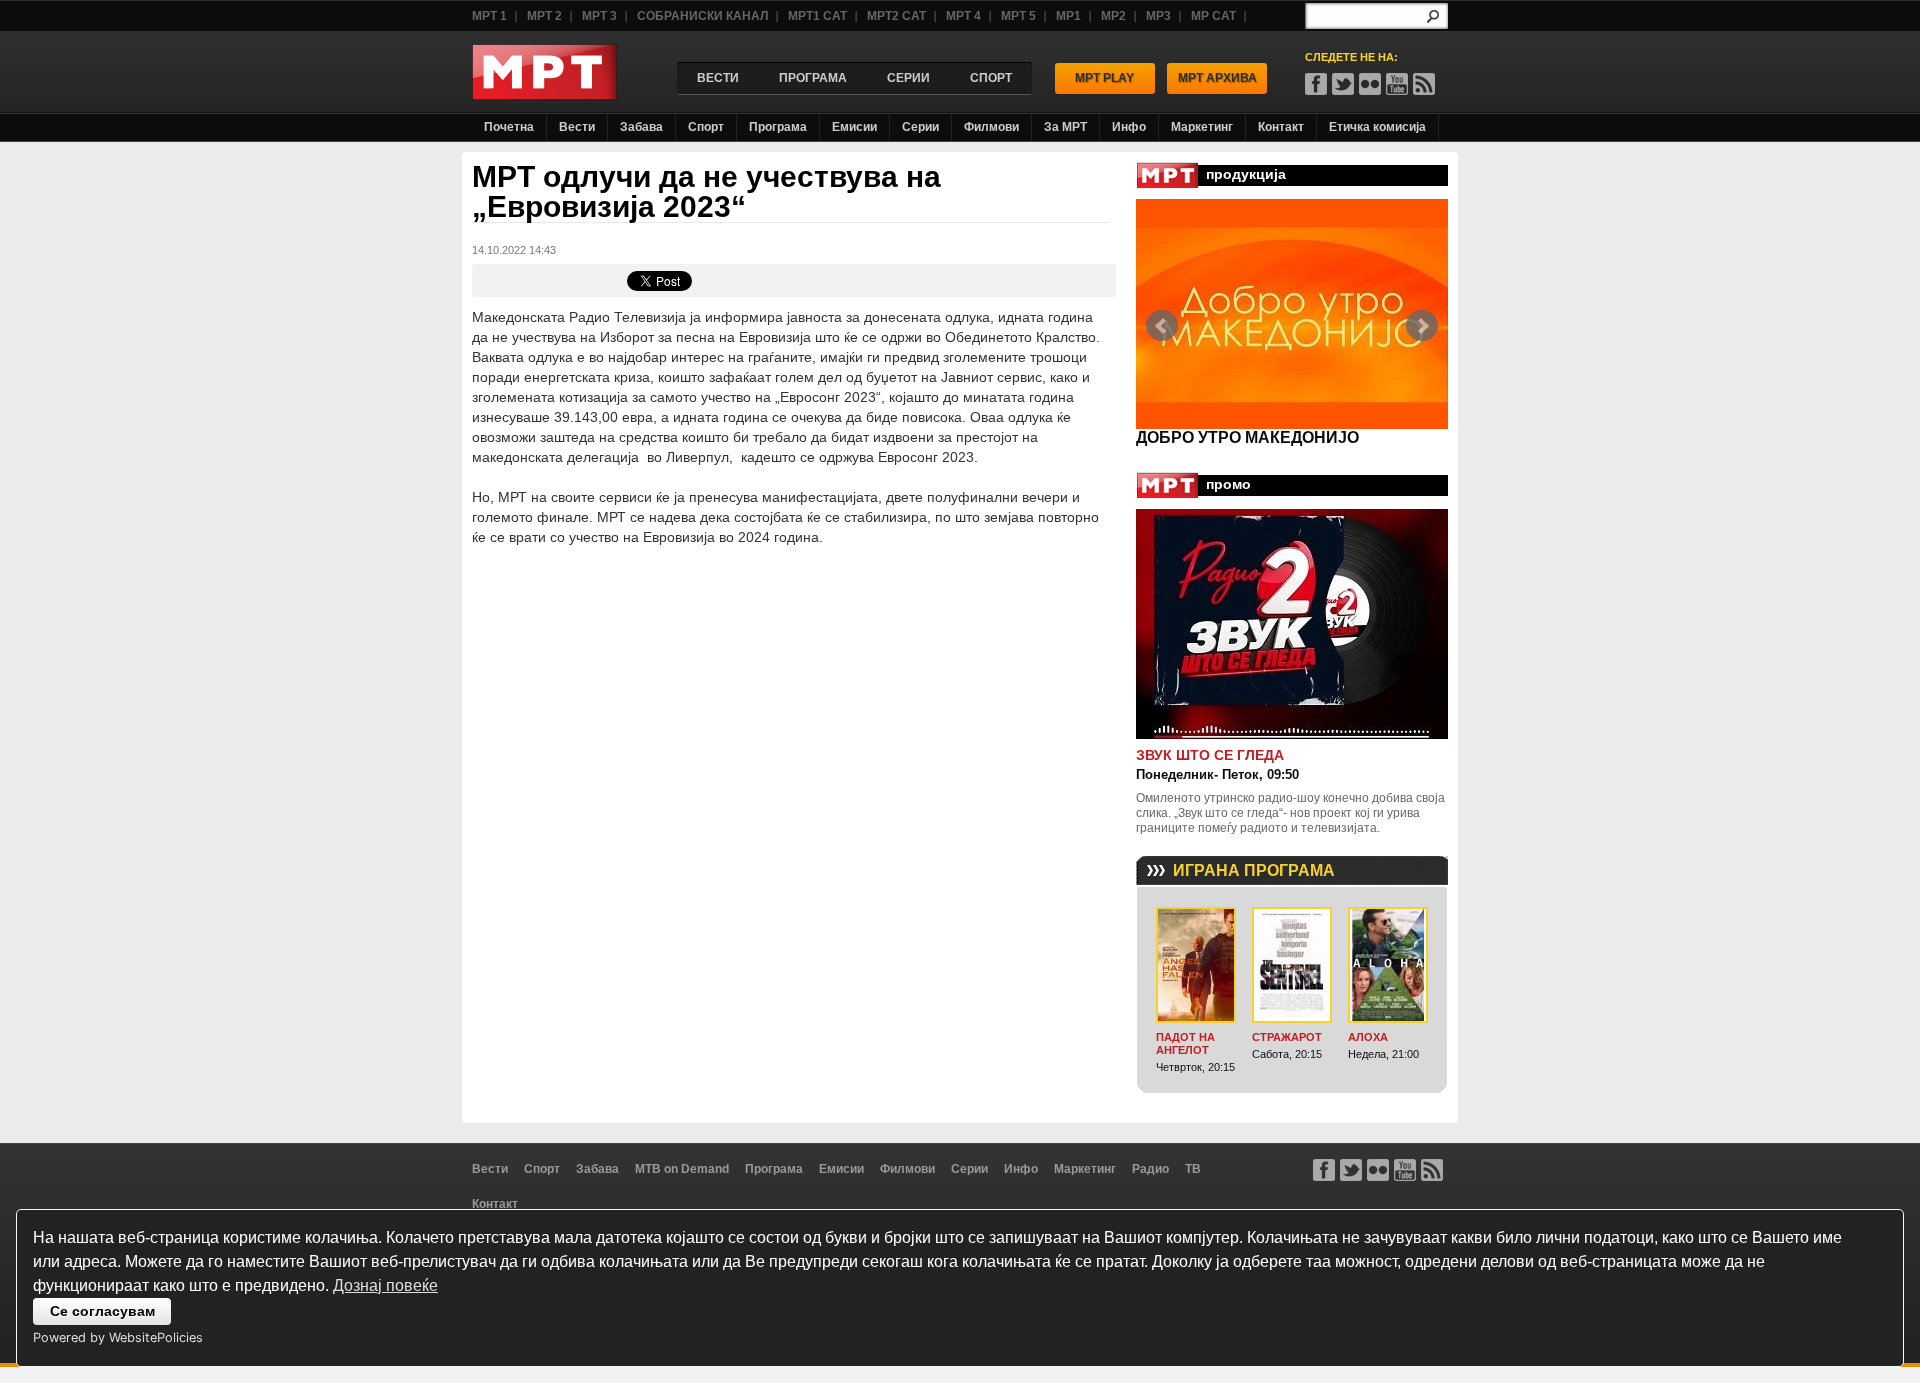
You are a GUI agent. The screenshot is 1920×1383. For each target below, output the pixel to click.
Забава (641, 127)
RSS (1424, 84)
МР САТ (1213, 16)
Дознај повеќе (385, 1285)
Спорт (706, 127)
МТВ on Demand (682, 1169)
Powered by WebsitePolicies (118, 1337)
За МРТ (1065, 127)
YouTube (1397, 84)
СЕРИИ (908, 78)
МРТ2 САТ (896, 16)
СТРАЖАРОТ (1287, 1037)
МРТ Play (1104, 78)
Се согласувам (102, 1311)
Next (1422, 326)
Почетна (509, 127)
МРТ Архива (1217, 78)
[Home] (544, 94)
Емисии (854, 127)
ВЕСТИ (718, 78)
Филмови (991, 127)
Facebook (1316, 84)
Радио (1150, 1169)
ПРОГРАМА (813, 78)
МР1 (1068, 16)
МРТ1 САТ (817, 16)
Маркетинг (1202, 127)
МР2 (1113, 16)
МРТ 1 (489, 16)
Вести (577, 127)
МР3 (1158, 16)
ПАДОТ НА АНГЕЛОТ (1185, 1043)
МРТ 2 (544, 16)
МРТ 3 (599, 16)
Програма (778, 127)
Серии (920, 127)
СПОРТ (991, 78)
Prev (1162, 326)
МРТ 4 (963, 16)
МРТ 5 (1018, 16)
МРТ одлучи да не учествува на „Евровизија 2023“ (706, 191)
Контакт (1281, 127)
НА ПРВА (1173, 437)
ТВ (1193, 1169)
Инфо (1129, 127)
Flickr (1370, 84)
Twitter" (1343, 84)
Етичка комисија (1377, 127)
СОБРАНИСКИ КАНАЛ (702, 16)
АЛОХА (1368, 1037)
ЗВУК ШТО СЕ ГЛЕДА (1210, 755)
